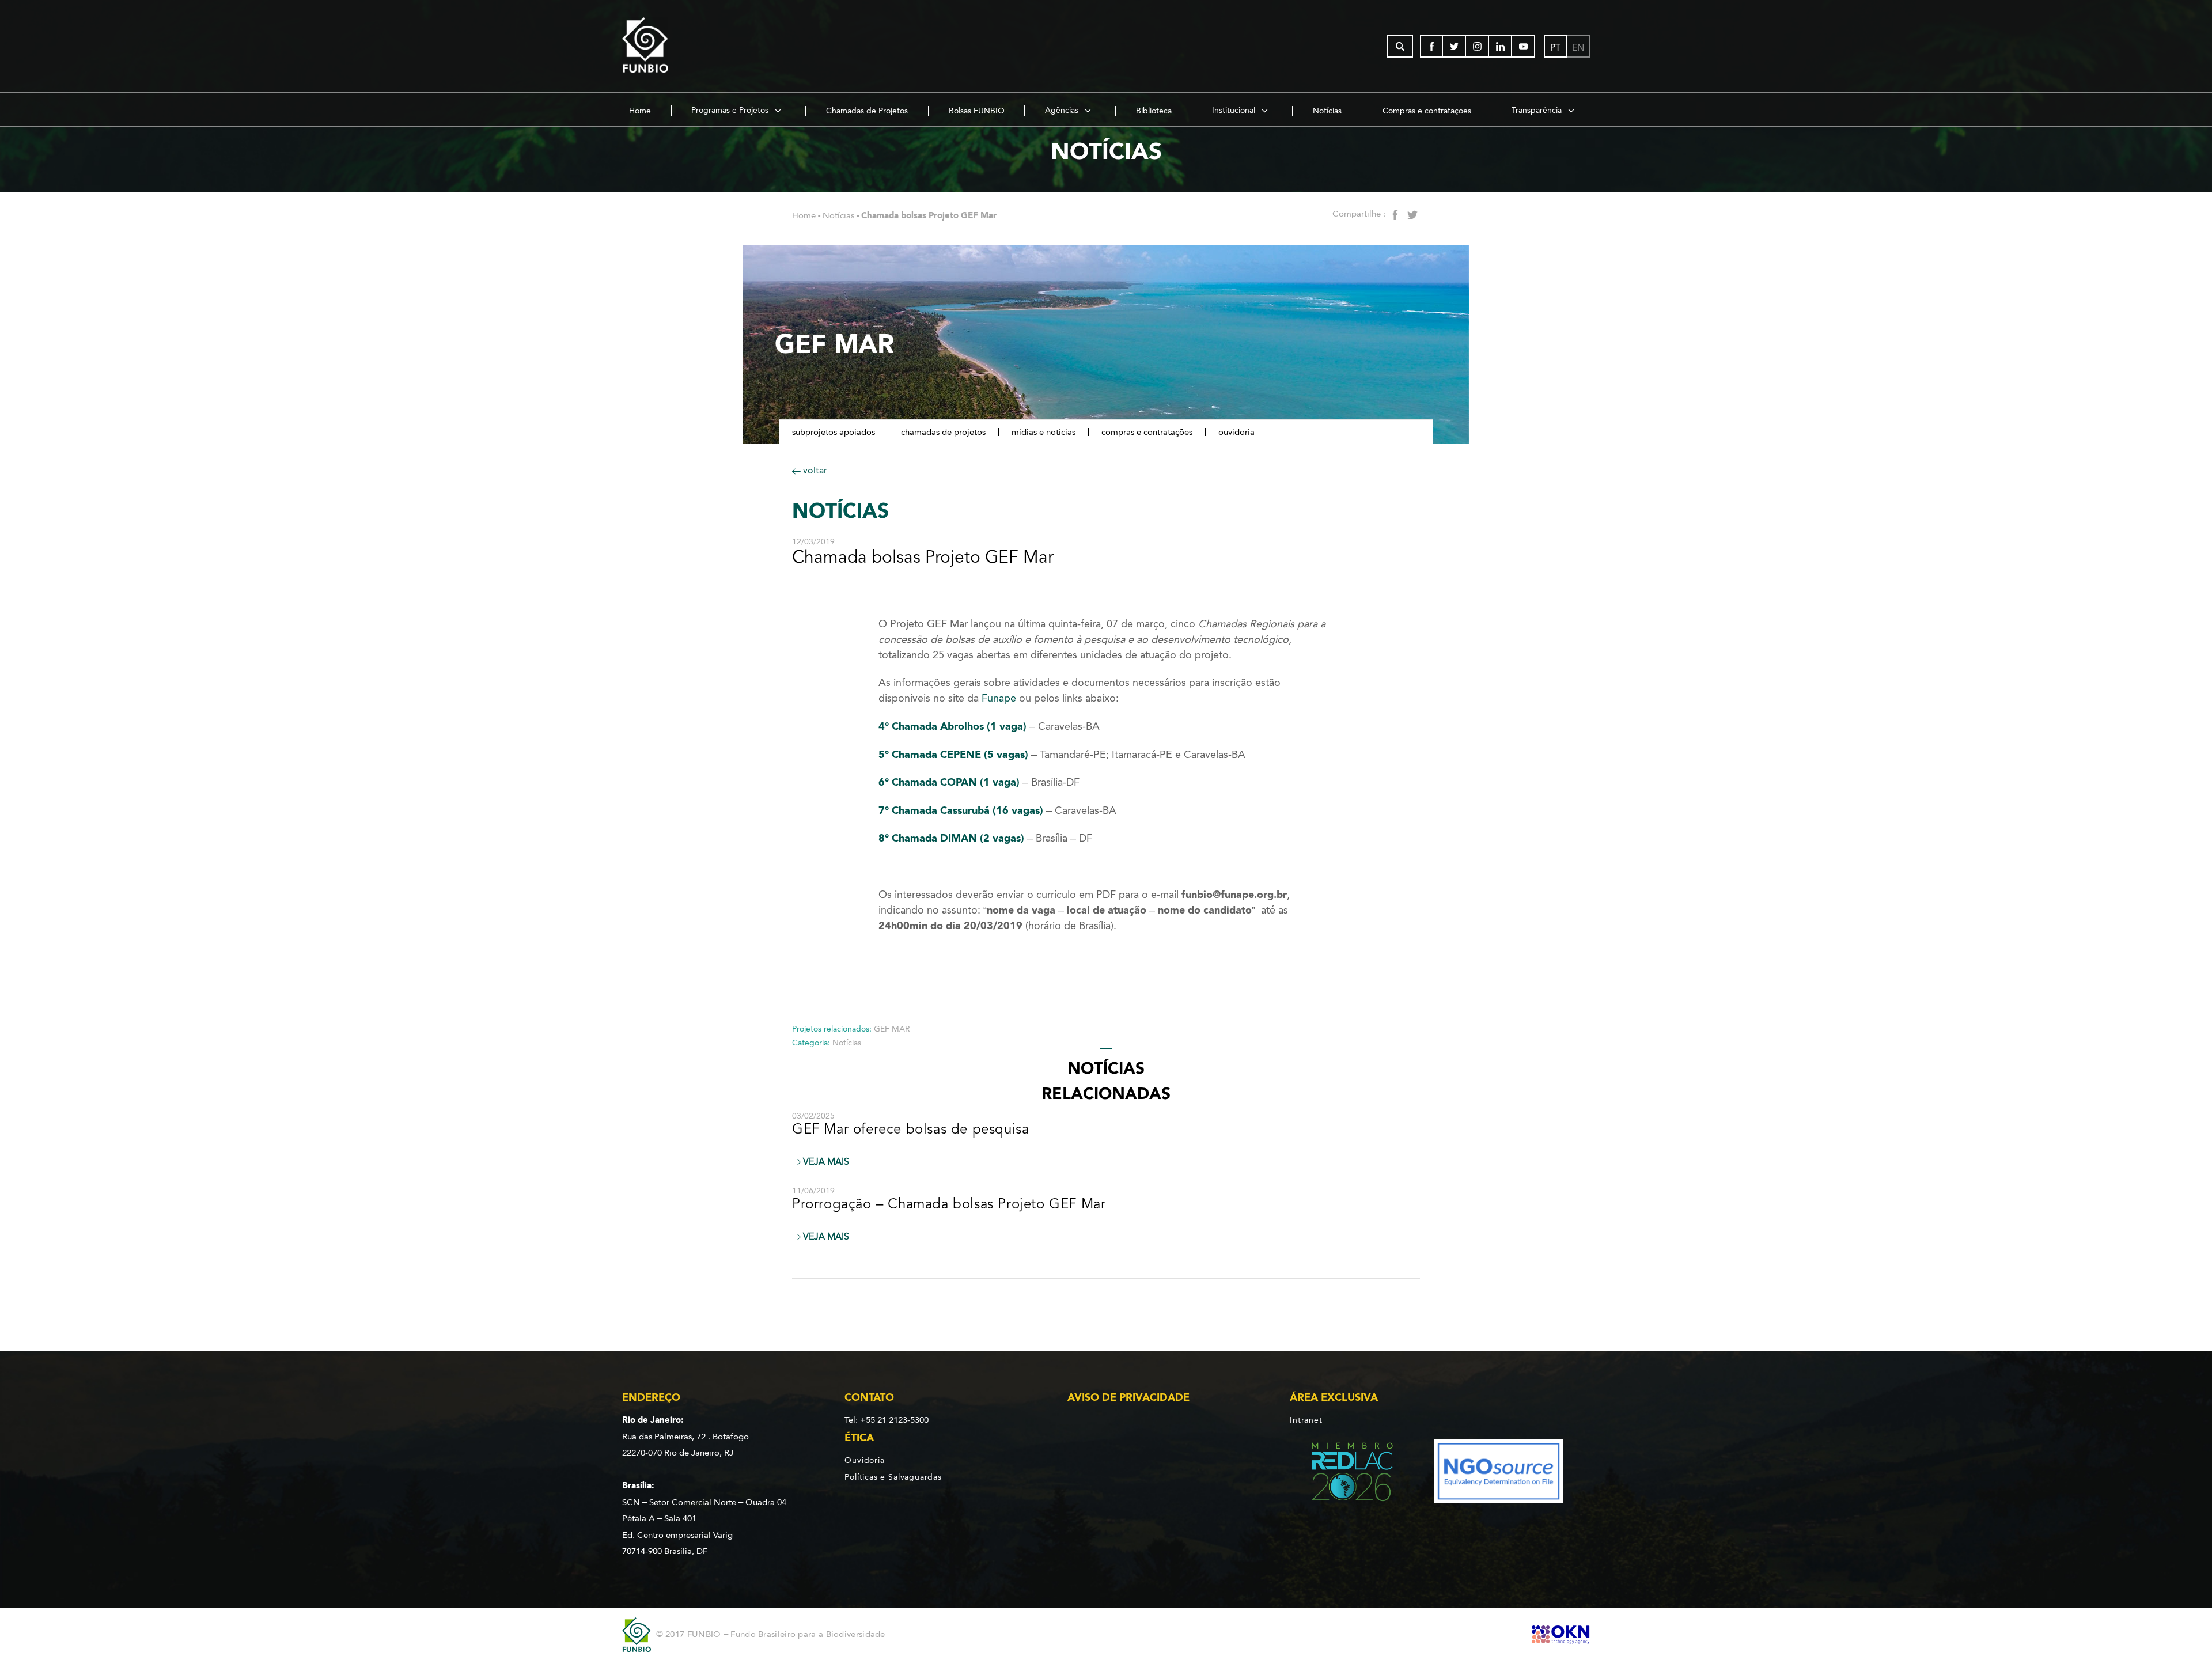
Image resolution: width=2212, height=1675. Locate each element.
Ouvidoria (1236, 432)
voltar (814, 470)
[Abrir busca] (1400, 46)
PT (1555, 48)
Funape (999, 698)
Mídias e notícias (1043, 432)
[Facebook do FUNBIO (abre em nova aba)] (1431, 46)
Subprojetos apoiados (834, 432)
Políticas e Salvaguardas (893, 1477)
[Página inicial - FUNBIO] (677, 46)
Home (640, 111)
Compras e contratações (1427, 111)
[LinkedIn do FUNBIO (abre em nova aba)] (1501, 46)
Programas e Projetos (731, 110)
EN (1578, 48)
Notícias (1327, 111)
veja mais (825, 1162)
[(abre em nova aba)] (1342, 1474)
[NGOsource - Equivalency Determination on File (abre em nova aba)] (1499, 1474)
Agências (1063, 110)
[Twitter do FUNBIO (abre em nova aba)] (1455, 46)
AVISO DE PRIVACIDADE (1128, 1397)
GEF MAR (892, 1029)
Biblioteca (1154, 111)
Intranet (1306, 1420)
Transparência (1538, 110)
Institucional (1235, 110)
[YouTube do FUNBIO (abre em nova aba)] (1524, 46)
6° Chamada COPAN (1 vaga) (949, 782)
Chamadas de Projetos (867, 111)
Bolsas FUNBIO (977, 111)
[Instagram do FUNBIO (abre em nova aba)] (1478, 46)
